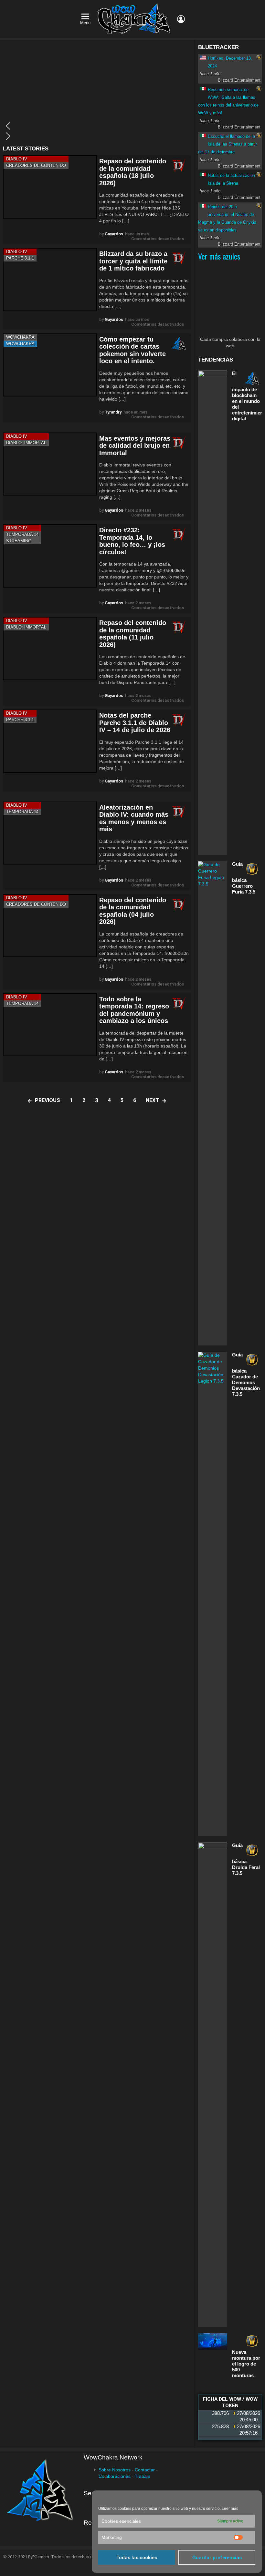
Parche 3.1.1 (20, 258)
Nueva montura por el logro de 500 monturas (246, 2364)
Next (152, 1100)
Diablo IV (17, 159)
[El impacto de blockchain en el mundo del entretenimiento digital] (213, 613)
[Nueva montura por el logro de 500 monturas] (213, 2341)
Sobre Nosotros (115, 2470)
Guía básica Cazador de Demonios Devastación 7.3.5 (246, 1374)
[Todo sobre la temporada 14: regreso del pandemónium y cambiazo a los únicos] (50, 1025)
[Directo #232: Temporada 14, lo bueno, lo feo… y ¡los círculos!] (50, 556)
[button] (97, 126)
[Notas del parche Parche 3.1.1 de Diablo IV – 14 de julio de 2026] (50, 741)
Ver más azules (219, 256)
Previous (48, 1100)
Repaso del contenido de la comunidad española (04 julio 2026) (133, 911)
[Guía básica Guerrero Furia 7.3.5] (213, 1103)
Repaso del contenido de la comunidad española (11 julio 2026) (133, 634)
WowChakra (20, 337)
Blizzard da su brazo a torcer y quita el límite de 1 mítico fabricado (133, 261)
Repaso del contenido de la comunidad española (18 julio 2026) (133, 172)
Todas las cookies (137, 2558)
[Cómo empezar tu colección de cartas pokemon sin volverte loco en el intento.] (50, 365)
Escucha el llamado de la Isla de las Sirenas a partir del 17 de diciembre (228, 144)
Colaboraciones (115, 2476)
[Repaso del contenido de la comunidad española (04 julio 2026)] (50, 926)
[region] (97, 93)
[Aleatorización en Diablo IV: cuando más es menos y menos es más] (50, 833)
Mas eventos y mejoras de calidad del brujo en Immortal (135, 446)
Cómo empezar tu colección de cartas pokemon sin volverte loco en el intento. (132, 350)
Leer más (230, 2509)
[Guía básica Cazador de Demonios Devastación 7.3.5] (213, 1594)
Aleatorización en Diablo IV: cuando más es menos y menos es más (134, 818)
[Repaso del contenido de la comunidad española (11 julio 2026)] (50, 648)
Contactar (145, 2470)
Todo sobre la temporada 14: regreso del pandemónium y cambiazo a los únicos (134, 1010)
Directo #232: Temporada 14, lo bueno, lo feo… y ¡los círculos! (132, 541)
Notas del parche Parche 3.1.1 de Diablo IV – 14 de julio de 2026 (135, 723)
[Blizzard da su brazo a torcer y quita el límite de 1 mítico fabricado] (50, 279)
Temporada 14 (22, 534)
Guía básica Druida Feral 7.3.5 (246, 1859)
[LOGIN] (181, 19)
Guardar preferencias (217, 2558)
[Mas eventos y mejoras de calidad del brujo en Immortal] (50, 464)
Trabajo (143, 2476)
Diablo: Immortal (26, 443)
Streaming (19, 541)
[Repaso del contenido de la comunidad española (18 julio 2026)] (50, 187)
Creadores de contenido (36, 165)
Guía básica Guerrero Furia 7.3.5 (244, 878)
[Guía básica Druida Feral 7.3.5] (213, 2085)
